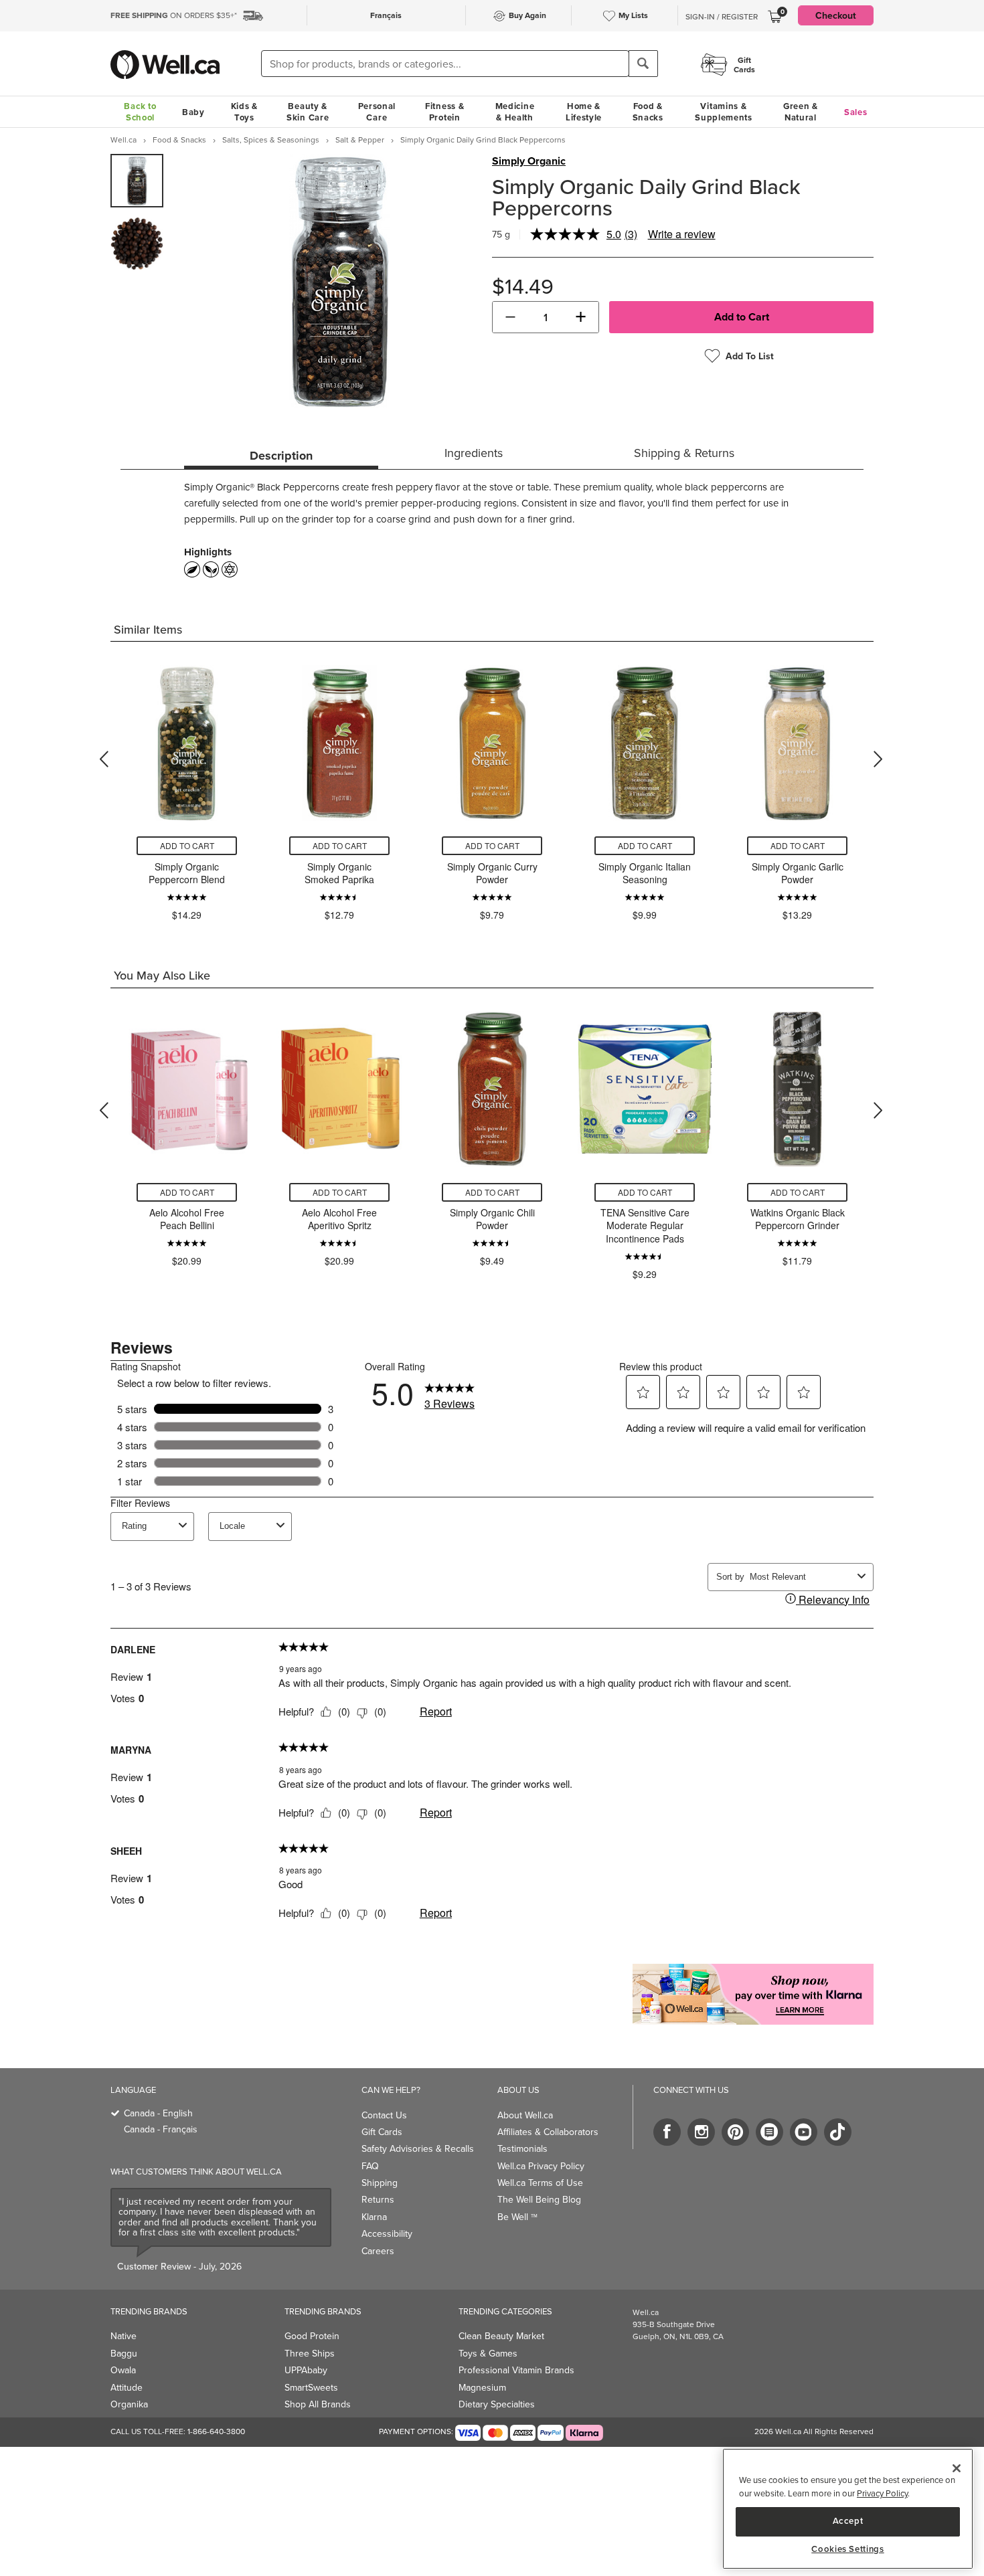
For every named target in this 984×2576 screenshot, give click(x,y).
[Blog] (769, 2132)
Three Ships (310, 2353)
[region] (848, 2509)
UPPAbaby (306, 2370)
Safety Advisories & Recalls (418, 2148)
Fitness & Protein (444, 112)
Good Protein (312, 2336)
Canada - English (158, 2113)
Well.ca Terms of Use (540, 2183)
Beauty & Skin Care (308, 112)
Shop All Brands (318, 2404)
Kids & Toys (244, 112)
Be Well (517, 2217)
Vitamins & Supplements (724, 112)
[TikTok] (838, 2132)
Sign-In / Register (722, 17)
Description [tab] (281, 456)
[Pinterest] (735, 2132)
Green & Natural (801, 112)
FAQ (370, 2166)
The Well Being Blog (539, 2199)
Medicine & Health (515, 112)
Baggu (124, 2353)
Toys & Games (488, 2353)
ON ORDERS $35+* (174, 15)
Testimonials (522, 2148)
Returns (378, 2199)
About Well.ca (525, 2115)
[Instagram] (701, 2132)
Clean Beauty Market (501, 2336)
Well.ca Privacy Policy (541, 2166)
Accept (848, 2521)
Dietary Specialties (497, 2404)
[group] (137, 181)
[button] (510, 317)
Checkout (836, 15)
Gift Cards (382, 2132)
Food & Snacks (648, 112)
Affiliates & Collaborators (548, 2132)
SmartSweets (311, 2387)
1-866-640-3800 (216, 2431)
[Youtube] (804, 2132)
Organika (129, 2404)
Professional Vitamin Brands (516, 2370)
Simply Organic (529, 161)
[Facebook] (667, 2132)
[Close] (957, 2468)
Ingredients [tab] (474, 453)
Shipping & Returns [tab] (684, 453)
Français (386, 15)
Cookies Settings (848, 2549)
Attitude (127, 2387)
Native (124, 2336)
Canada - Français (161, 2129)
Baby (193, 112)
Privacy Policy (882, 2493)
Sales (856, 112)
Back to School (140, 112)
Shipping (380, 2183)
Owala (123, 2370)
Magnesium (482, 2387)
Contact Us (384, 2115)
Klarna (374, 2217)
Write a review (682, 234)
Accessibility (387, 2233)
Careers (378, 2251)
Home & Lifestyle (584, 112)
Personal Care (377, 112)
